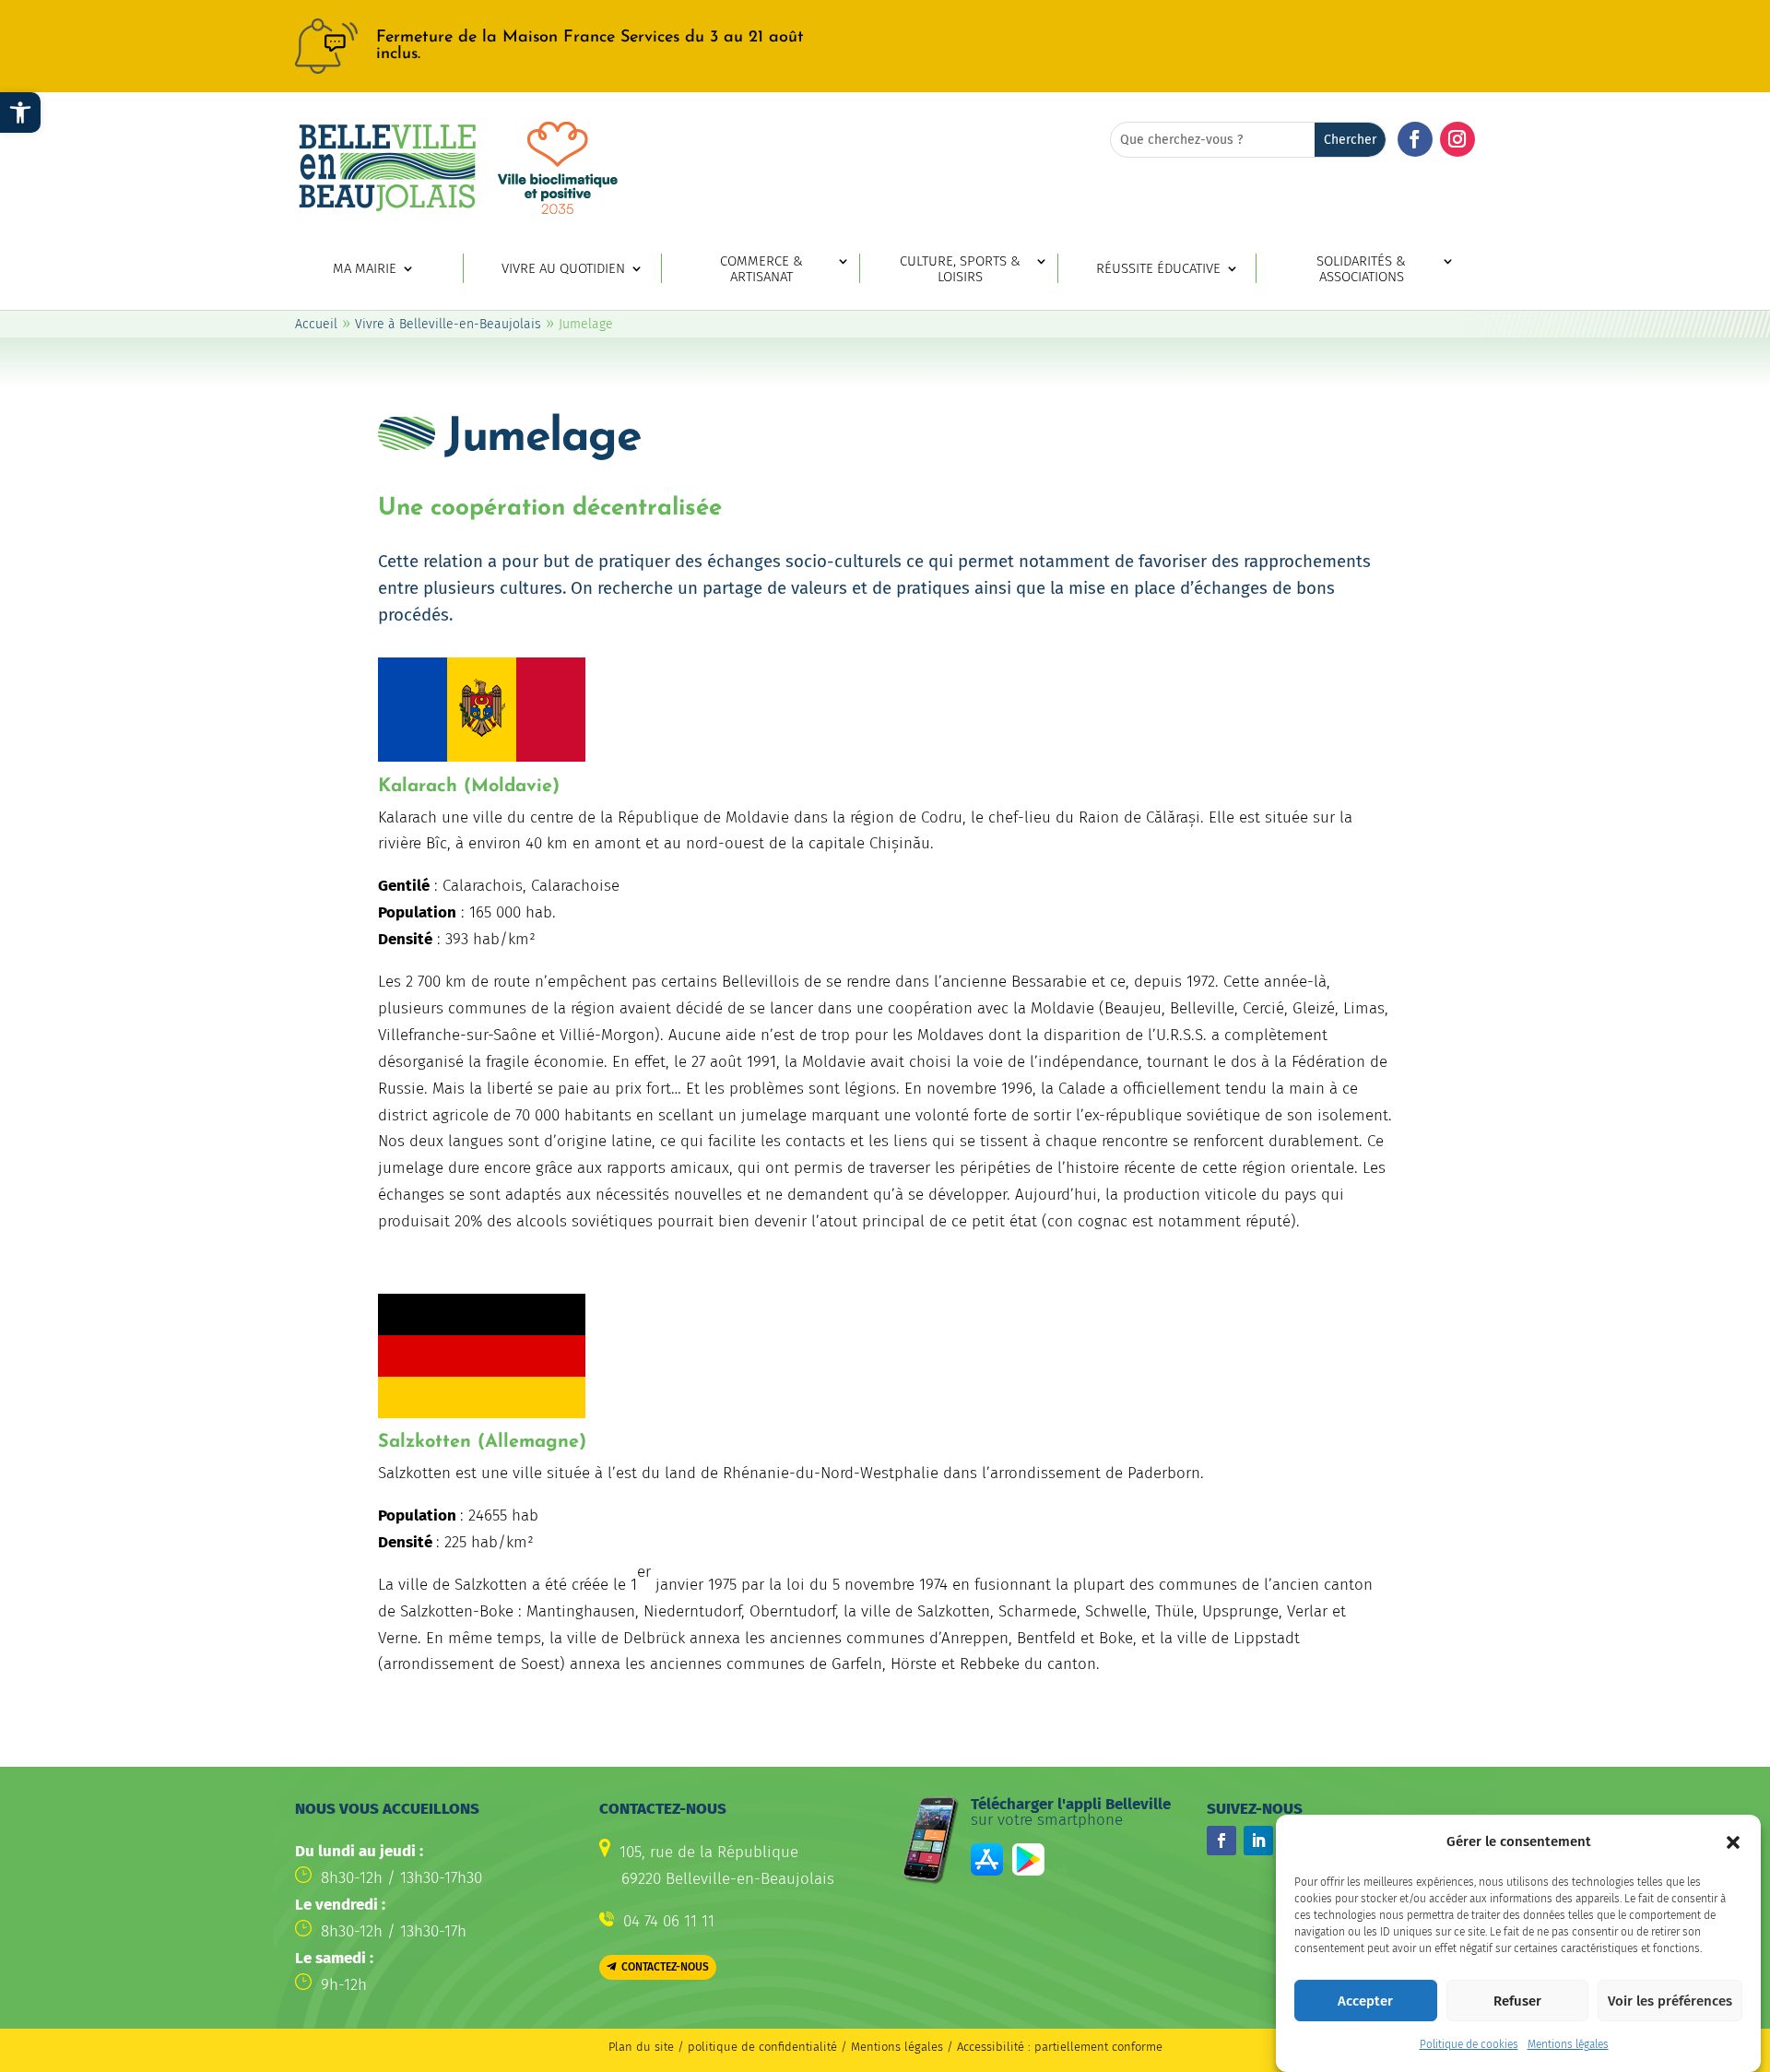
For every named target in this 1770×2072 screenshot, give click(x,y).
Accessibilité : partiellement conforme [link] (1060, 2047)
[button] (1733, 1842)
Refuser (1517, 2001)
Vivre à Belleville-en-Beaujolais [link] (448, 324)
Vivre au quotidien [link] (563, 269)
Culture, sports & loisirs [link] (960, 269)
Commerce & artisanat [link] (761, 269)
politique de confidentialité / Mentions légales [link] (817, 2047)
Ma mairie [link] (365, 269)
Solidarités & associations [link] (1361, 269)
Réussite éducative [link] (1158, 269)
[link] (20, 112)
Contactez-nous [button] (665, 1967)
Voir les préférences (1670, 2001)
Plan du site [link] (641, 2047)
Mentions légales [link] (1568, 2044)
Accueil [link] (316, 324)
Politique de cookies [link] (1469, 2044)
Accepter (1365, 2001)
